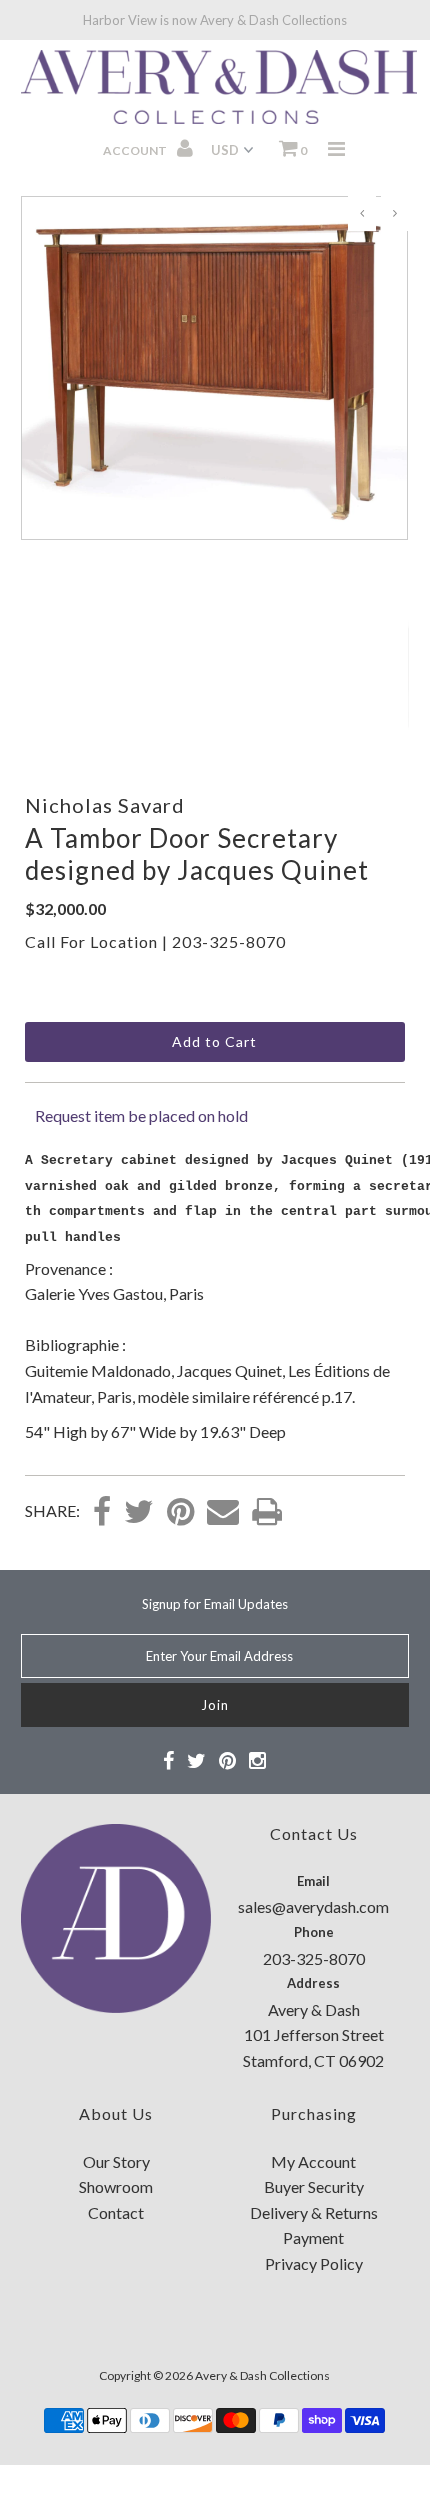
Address (313, 1983)
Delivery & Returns (314, 2212)
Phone (314, 1932)
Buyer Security (314, 2186)
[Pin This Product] (180, 1513)
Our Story (116, 2161)
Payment (313, 2237)
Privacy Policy (314, 2263)
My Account (313, 2161)
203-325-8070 (229, 941)
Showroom (116, 2186)
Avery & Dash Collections (262, 2375)
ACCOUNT (136, 150)
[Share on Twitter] (139, 1513)
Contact (116, 2212)
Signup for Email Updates (215, 1604)
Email (313, 1881)
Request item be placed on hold (141, 1115)
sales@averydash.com (313, 1906)
